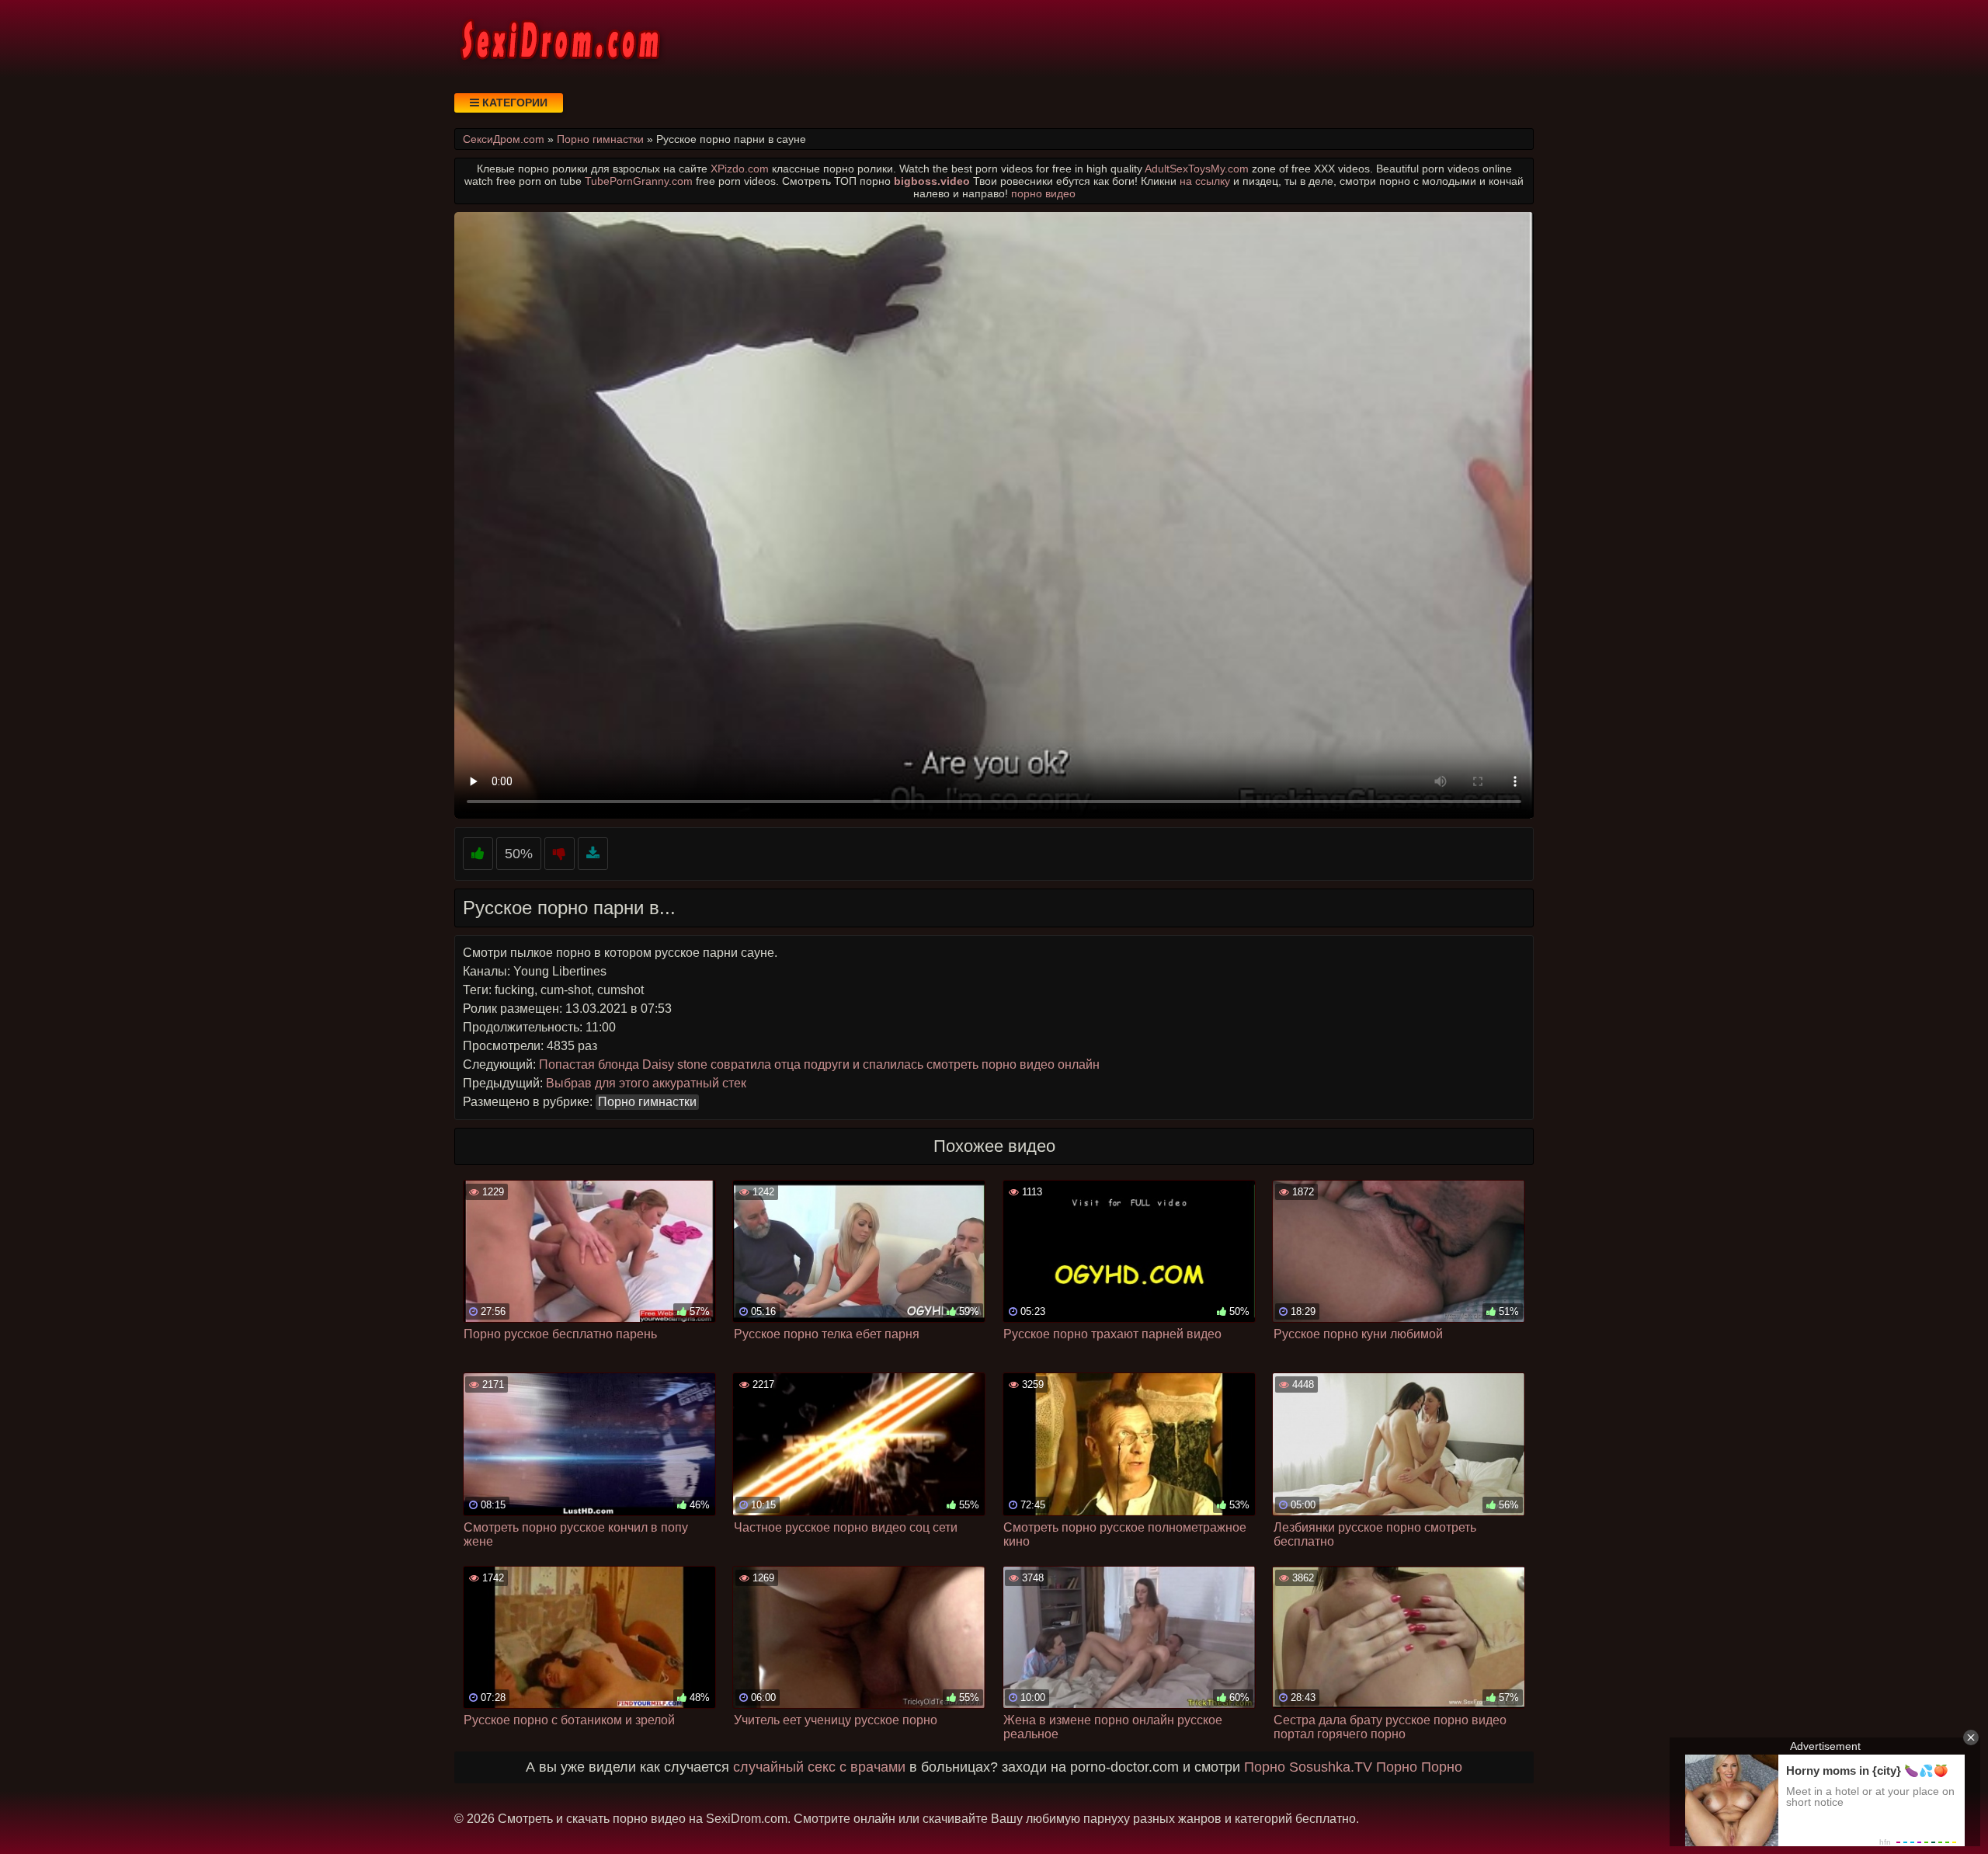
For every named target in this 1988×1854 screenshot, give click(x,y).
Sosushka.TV (1331, 1767)
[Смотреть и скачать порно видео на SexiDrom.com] (559, 39)
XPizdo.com (740, 169)
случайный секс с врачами (819, 1767)
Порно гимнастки (647, 1102)
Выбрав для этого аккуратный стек (646, 1083)
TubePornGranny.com (639, 181)
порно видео (1043, 193)
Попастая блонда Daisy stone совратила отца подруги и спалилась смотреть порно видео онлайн (819, 1064)
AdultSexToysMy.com (1197, 169)
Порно (1265, 1767)
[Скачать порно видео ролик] (593, 854)
